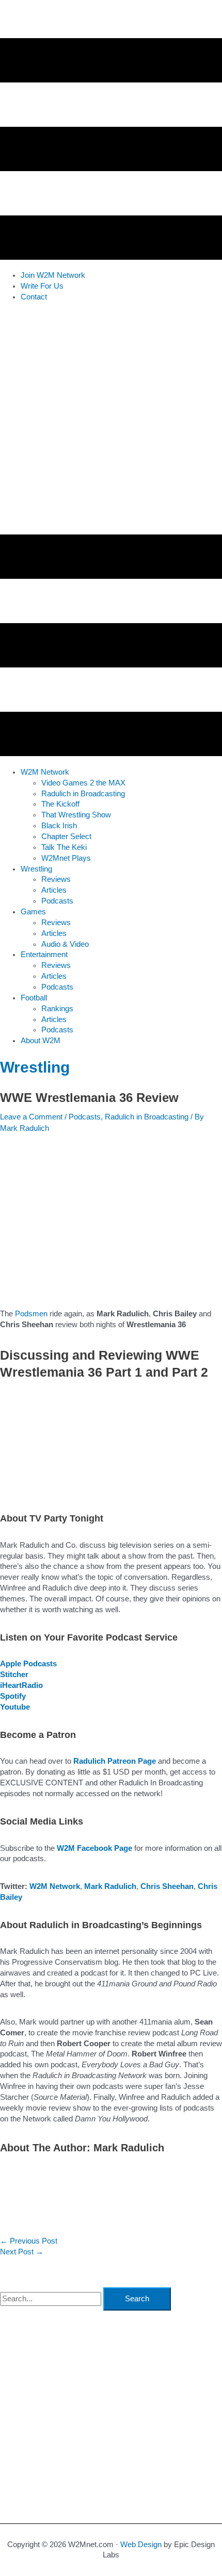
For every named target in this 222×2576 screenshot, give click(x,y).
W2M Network (55, 1886)
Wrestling (35, 1067)
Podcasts (85, 1117)
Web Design (141, 2545)
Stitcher (14, 1675)
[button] (45, 772)
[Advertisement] (111, 421)
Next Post (22, 2252)
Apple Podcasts (28, 1664)
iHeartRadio (21, 1685)
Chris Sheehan (167, 1886)
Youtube (15, 1707)
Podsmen (31, 1314)
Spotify (13, 1696)
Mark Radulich (110, 1886)
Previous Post (29, 2241)
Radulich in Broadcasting (147, 1117)
